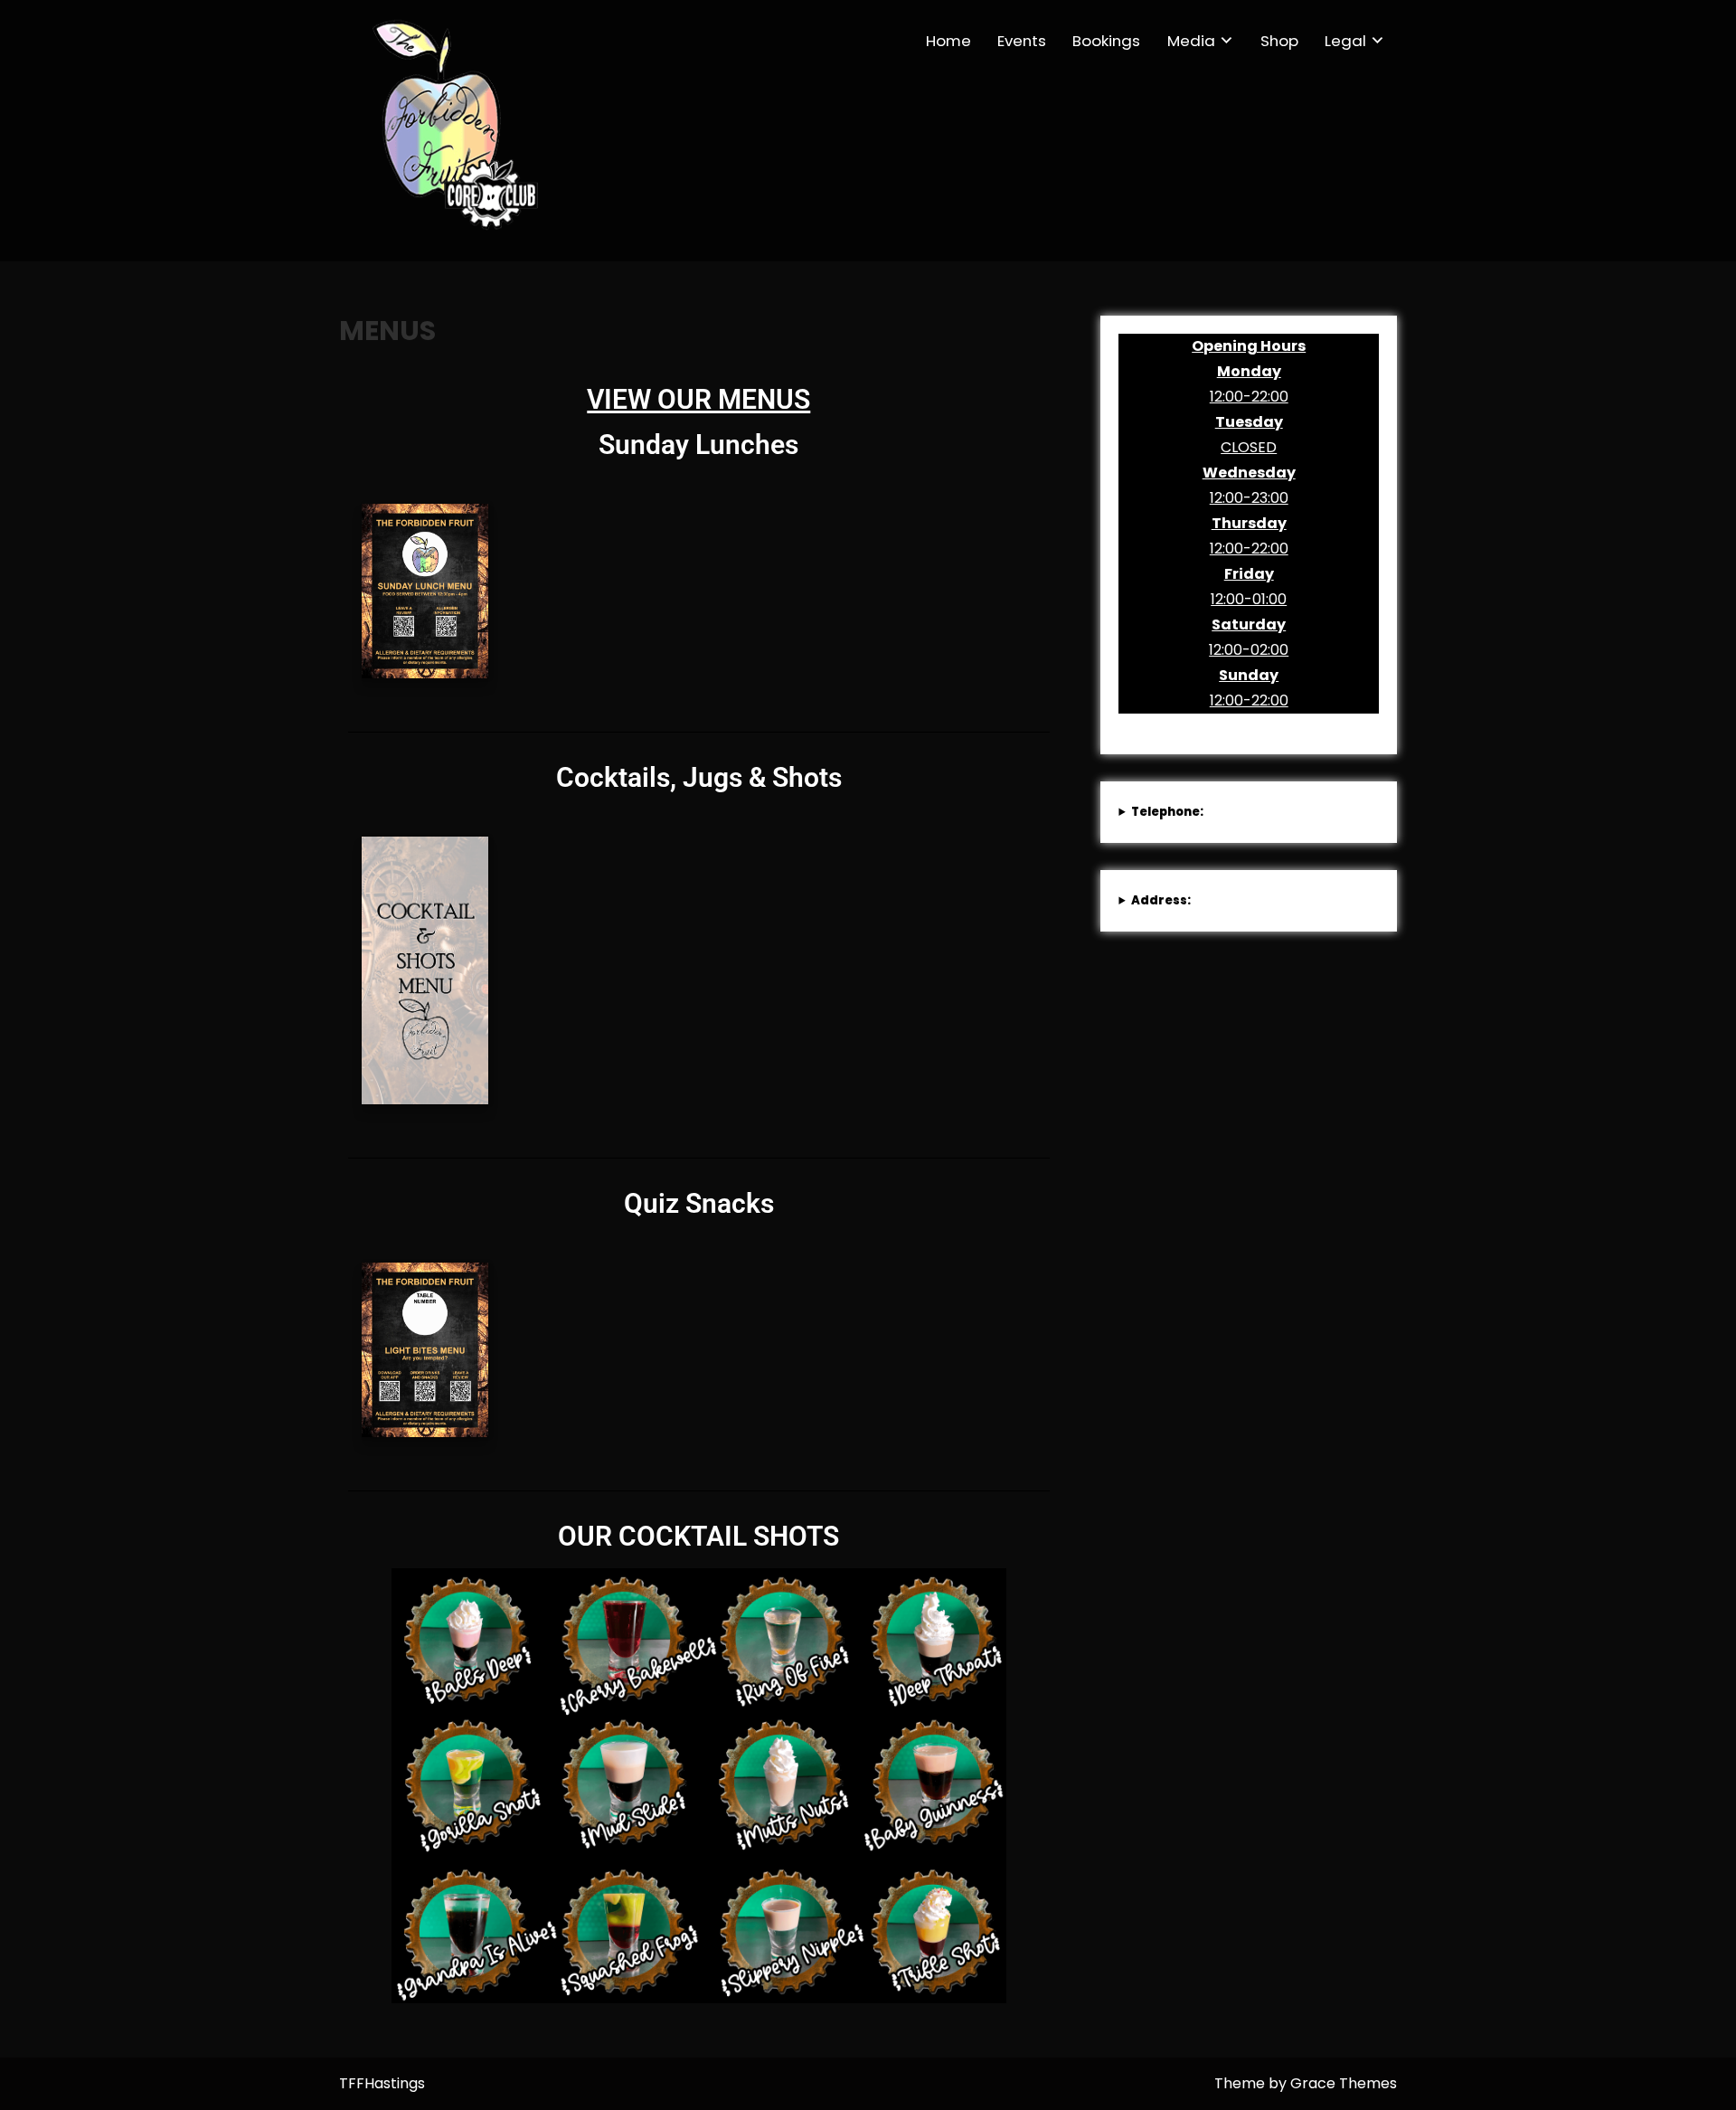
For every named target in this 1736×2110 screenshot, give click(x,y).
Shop (1279, 41)
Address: (1161, 900)
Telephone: (1167, 812)
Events (1022, 41)
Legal (1345, 41)
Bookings (1106, 41)
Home (948, 41)
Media (1191, 41)
